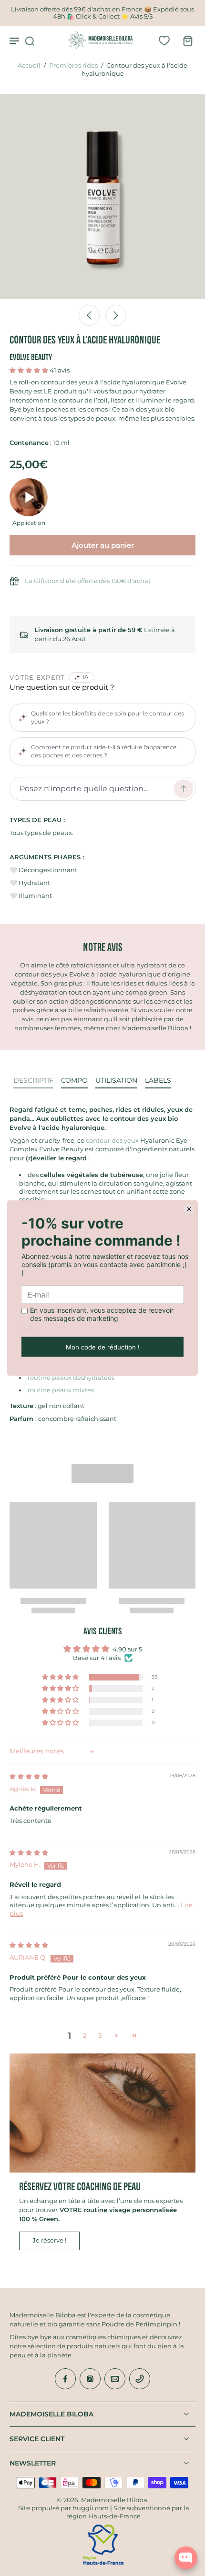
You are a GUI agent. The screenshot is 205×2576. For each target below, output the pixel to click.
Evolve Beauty (31, 357)
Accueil (29, 65)
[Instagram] (90, 2379)
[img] (29, 1776)
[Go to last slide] (89, 315)
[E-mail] (115, 2379)
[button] (30, 370)
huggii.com (91, 2508)
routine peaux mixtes (61, 1390)
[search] (30, 40)
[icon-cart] (185, 40)
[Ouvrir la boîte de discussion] (186, 2558)
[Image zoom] (102, 197)
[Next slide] (116, 315)
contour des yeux (112, 1141)
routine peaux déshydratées (71, 1378)
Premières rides (73, 65)
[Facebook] (65, 2379)
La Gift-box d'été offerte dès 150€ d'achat (88, 581)
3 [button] (100, 2036)
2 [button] (85, 2036)
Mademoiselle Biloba (114, 2500)
